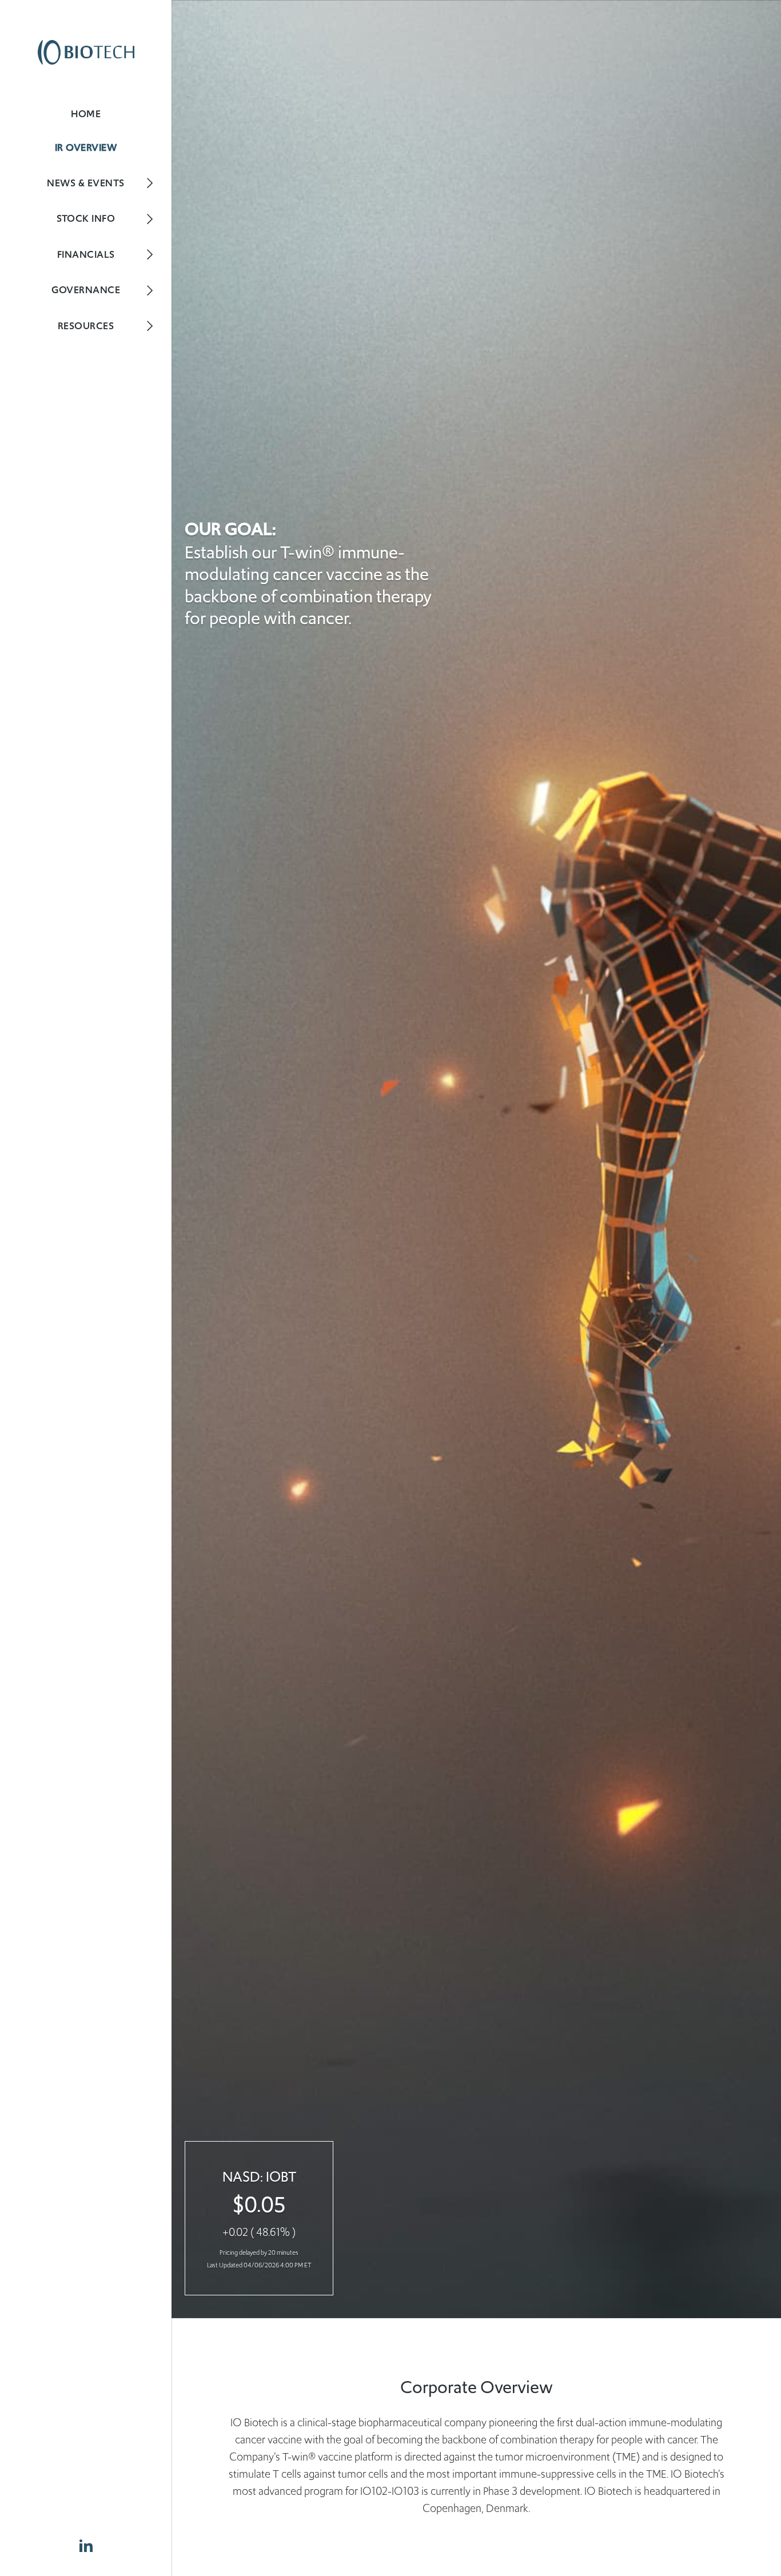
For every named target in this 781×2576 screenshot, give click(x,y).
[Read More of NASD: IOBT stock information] (259, 2218)
